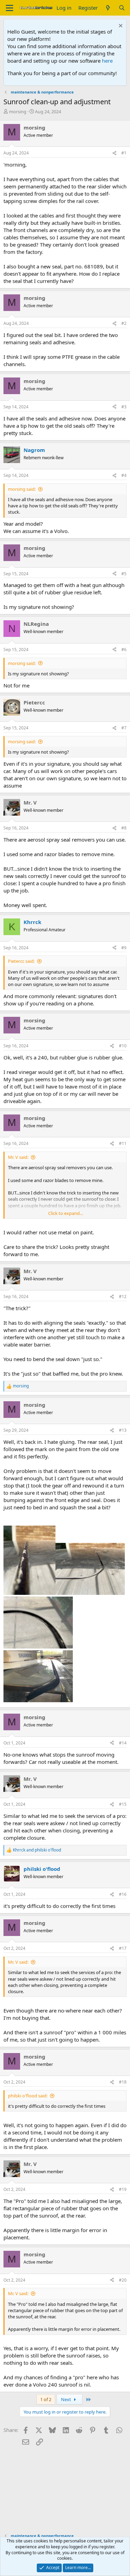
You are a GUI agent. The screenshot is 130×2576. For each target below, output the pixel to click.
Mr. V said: (18, 1157)
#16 (123, 1894)
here (107, 61)
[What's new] (108, 8)
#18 (123, 2082)
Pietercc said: (21, 961)
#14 (123, 1743)
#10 (123, 1046)
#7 (124, 728)
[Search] (122, 8)
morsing (18, 112)
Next (67, 2399)
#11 (123, 1143)
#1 (124, 153)
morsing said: (22, 489)
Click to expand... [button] (66, 1213)
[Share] (114, 153)
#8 (124, 828)
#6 (124, 650)
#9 (124, 948)
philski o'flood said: (28, 2096)
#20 (123, 2280)
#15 (123, 1804)
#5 (124, 574)
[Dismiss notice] (120, 26)
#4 (124, 475)
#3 (124, 407)
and (37, 1850)
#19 (123, 2189)
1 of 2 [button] (46, 2399)
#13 (123, 1430)
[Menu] (10, 8)
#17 (123, 1948)
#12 (123, 1296)
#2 (124, 323)
